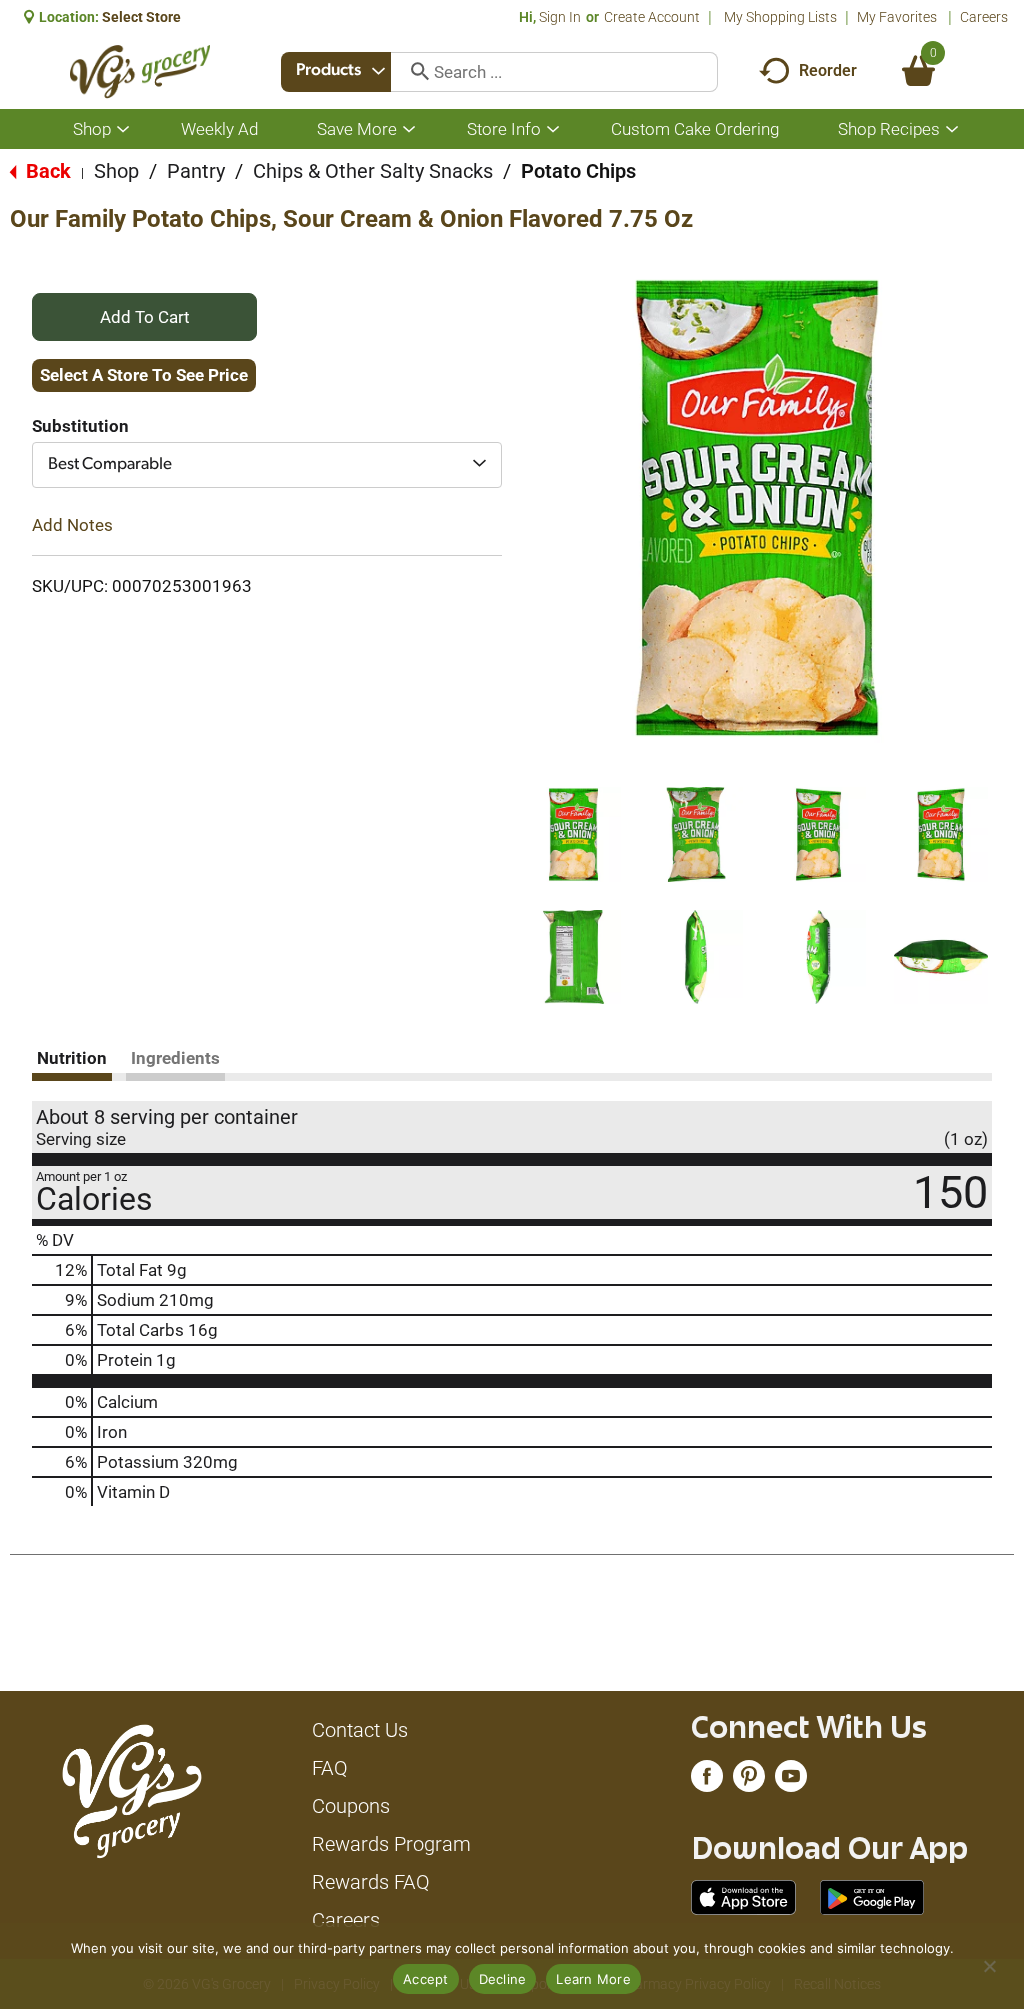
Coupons (351, 1806)
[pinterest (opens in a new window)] (749, 1781)
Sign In (560, 17)
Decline (503, 1979)
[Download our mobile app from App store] (743, 1896)
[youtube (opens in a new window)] (791, 1781)
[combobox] (336, 72)
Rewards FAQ (371, 1882)
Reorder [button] (828, 70)
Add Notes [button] (72, 525)
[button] (573, 834)
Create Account (652, 17)
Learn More (593, 1979)
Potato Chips (578, 171)
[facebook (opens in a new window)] (707, 1781)
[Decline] (989, 1966)
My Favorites (897, 17)
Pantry (196, 171)
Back (46, 171)
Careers (984, 17)
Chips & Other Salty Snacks (373, 171)
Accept (426, 1979)
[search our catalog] (413, 72)
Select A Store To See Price (144, 375)
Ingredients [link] (175, 1058)
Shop (116, 171)
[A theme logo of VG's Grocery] (140, 71)
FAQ (330, 1768)
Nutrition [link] (72, 1058)
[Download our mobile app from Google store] (872, 1896)
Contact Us (360, 1730)
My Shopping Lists (780, 17)
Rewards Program (391, 1844)
